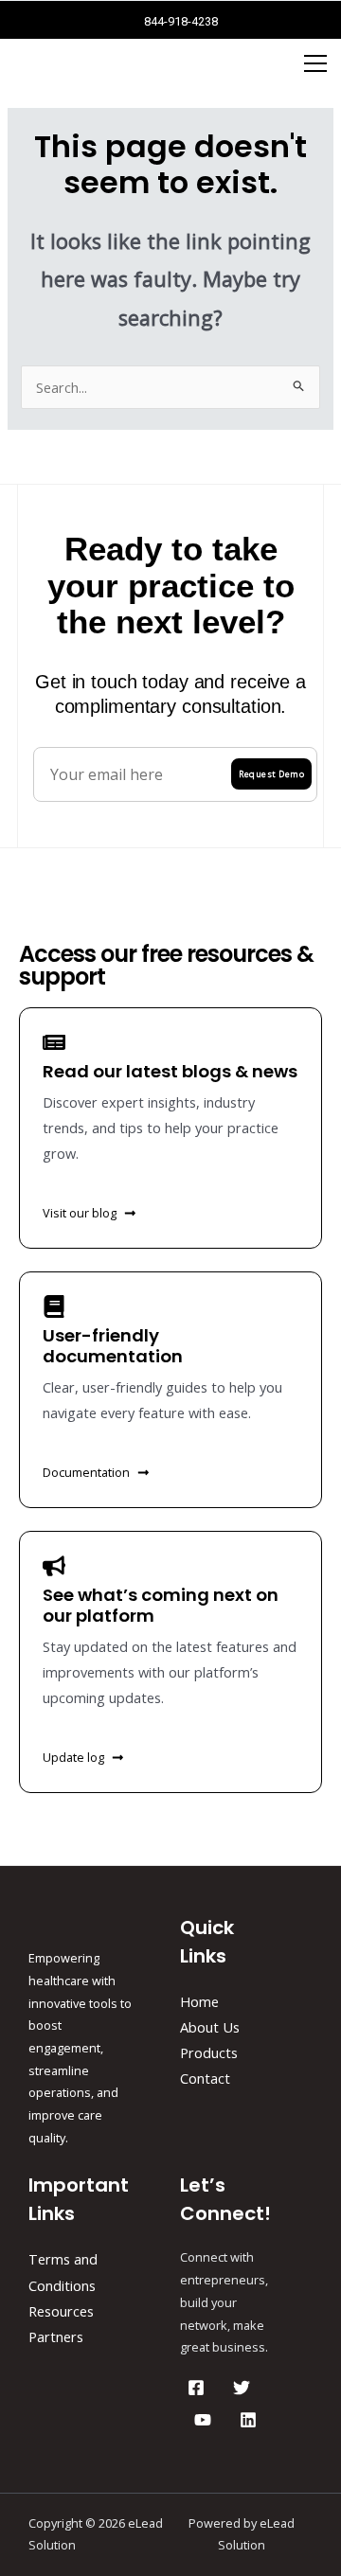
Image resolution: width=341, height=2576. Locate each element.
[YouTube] (203, 2420)
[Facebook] (196, 2388)
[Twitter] (242, 2388)
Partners (56, 2336)
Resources (61, 2311)
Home (199, 2001)
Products (209, 2052)
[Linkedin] (248, 2420)
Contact (205, 2078)
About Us (210, 2027)
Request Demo (271, 774)
